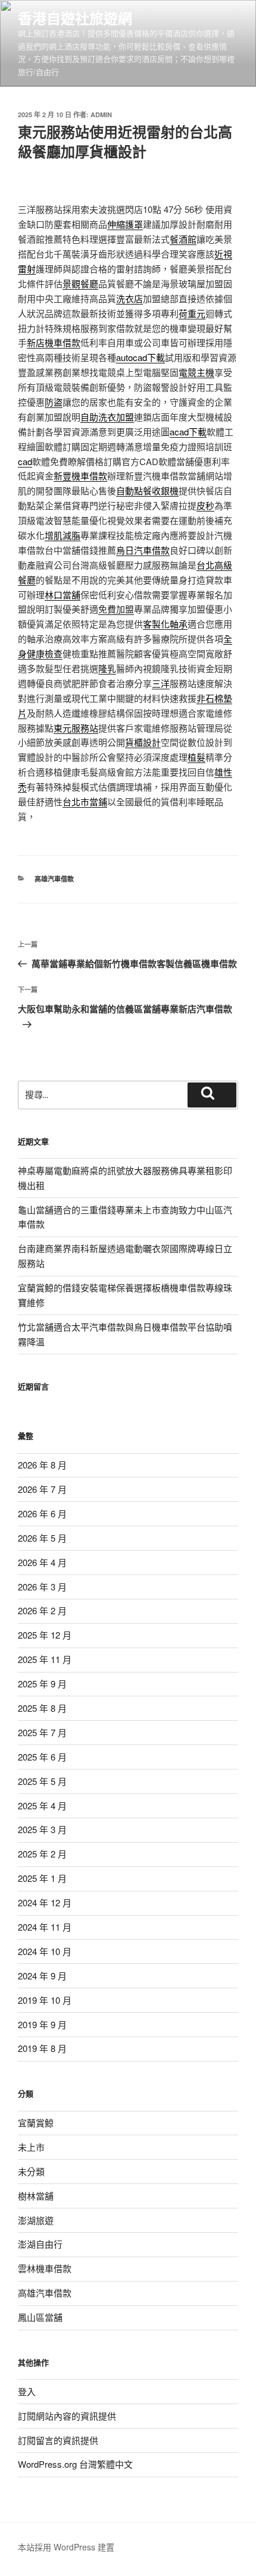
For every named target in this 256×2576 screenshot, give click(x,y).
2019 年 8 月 (42, 2048)
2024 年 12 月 (45, 1902)
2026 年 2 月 (42, 1610)
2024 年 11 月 (45, 1927)
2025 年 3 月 (42, 1829)
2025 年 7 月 (42, 1732)
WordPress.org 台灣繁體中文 (75, 2464)
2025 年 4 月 (42, 1805)
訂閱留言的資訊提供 (58, 2440)
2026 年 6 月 (42, 1513)
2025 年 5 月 (42, 1781)
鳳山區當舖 (40, 2317)
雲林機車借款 (45, 2268)
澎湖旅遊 (36, 2220)
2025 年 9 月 (42, 1684)
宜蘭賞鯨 (36, 2122)
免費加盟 (116, 609)
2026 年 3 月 (42, 1587)
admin (101, 114)
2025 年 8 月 (42, 1708)
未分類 (31, 2171)
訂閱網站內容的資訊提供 (67, 2416)
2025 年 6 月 (42, 1757)
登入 (27, 2391)
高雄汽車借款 (54, 879)
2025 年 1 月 (42, 1878)
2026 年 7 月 (42, 1489)
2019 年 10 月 (45, 2000)
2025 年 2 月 (42, 1854)
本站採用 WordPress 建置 (66, 2547)
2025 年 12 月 (45, 1635)
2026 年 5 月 (42, 1538)
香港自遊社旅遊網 (75, 18)
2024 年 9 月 (42, 1976)
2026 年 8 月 (42, 1465)
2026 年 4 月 (42, 1562)
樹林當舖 (36, 2196)
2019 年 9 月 (42, 2024)
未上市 (31, 2147)
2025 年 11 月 (45, 1659)
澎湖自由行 (40, 2244)
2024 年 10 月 (45, 1951)
